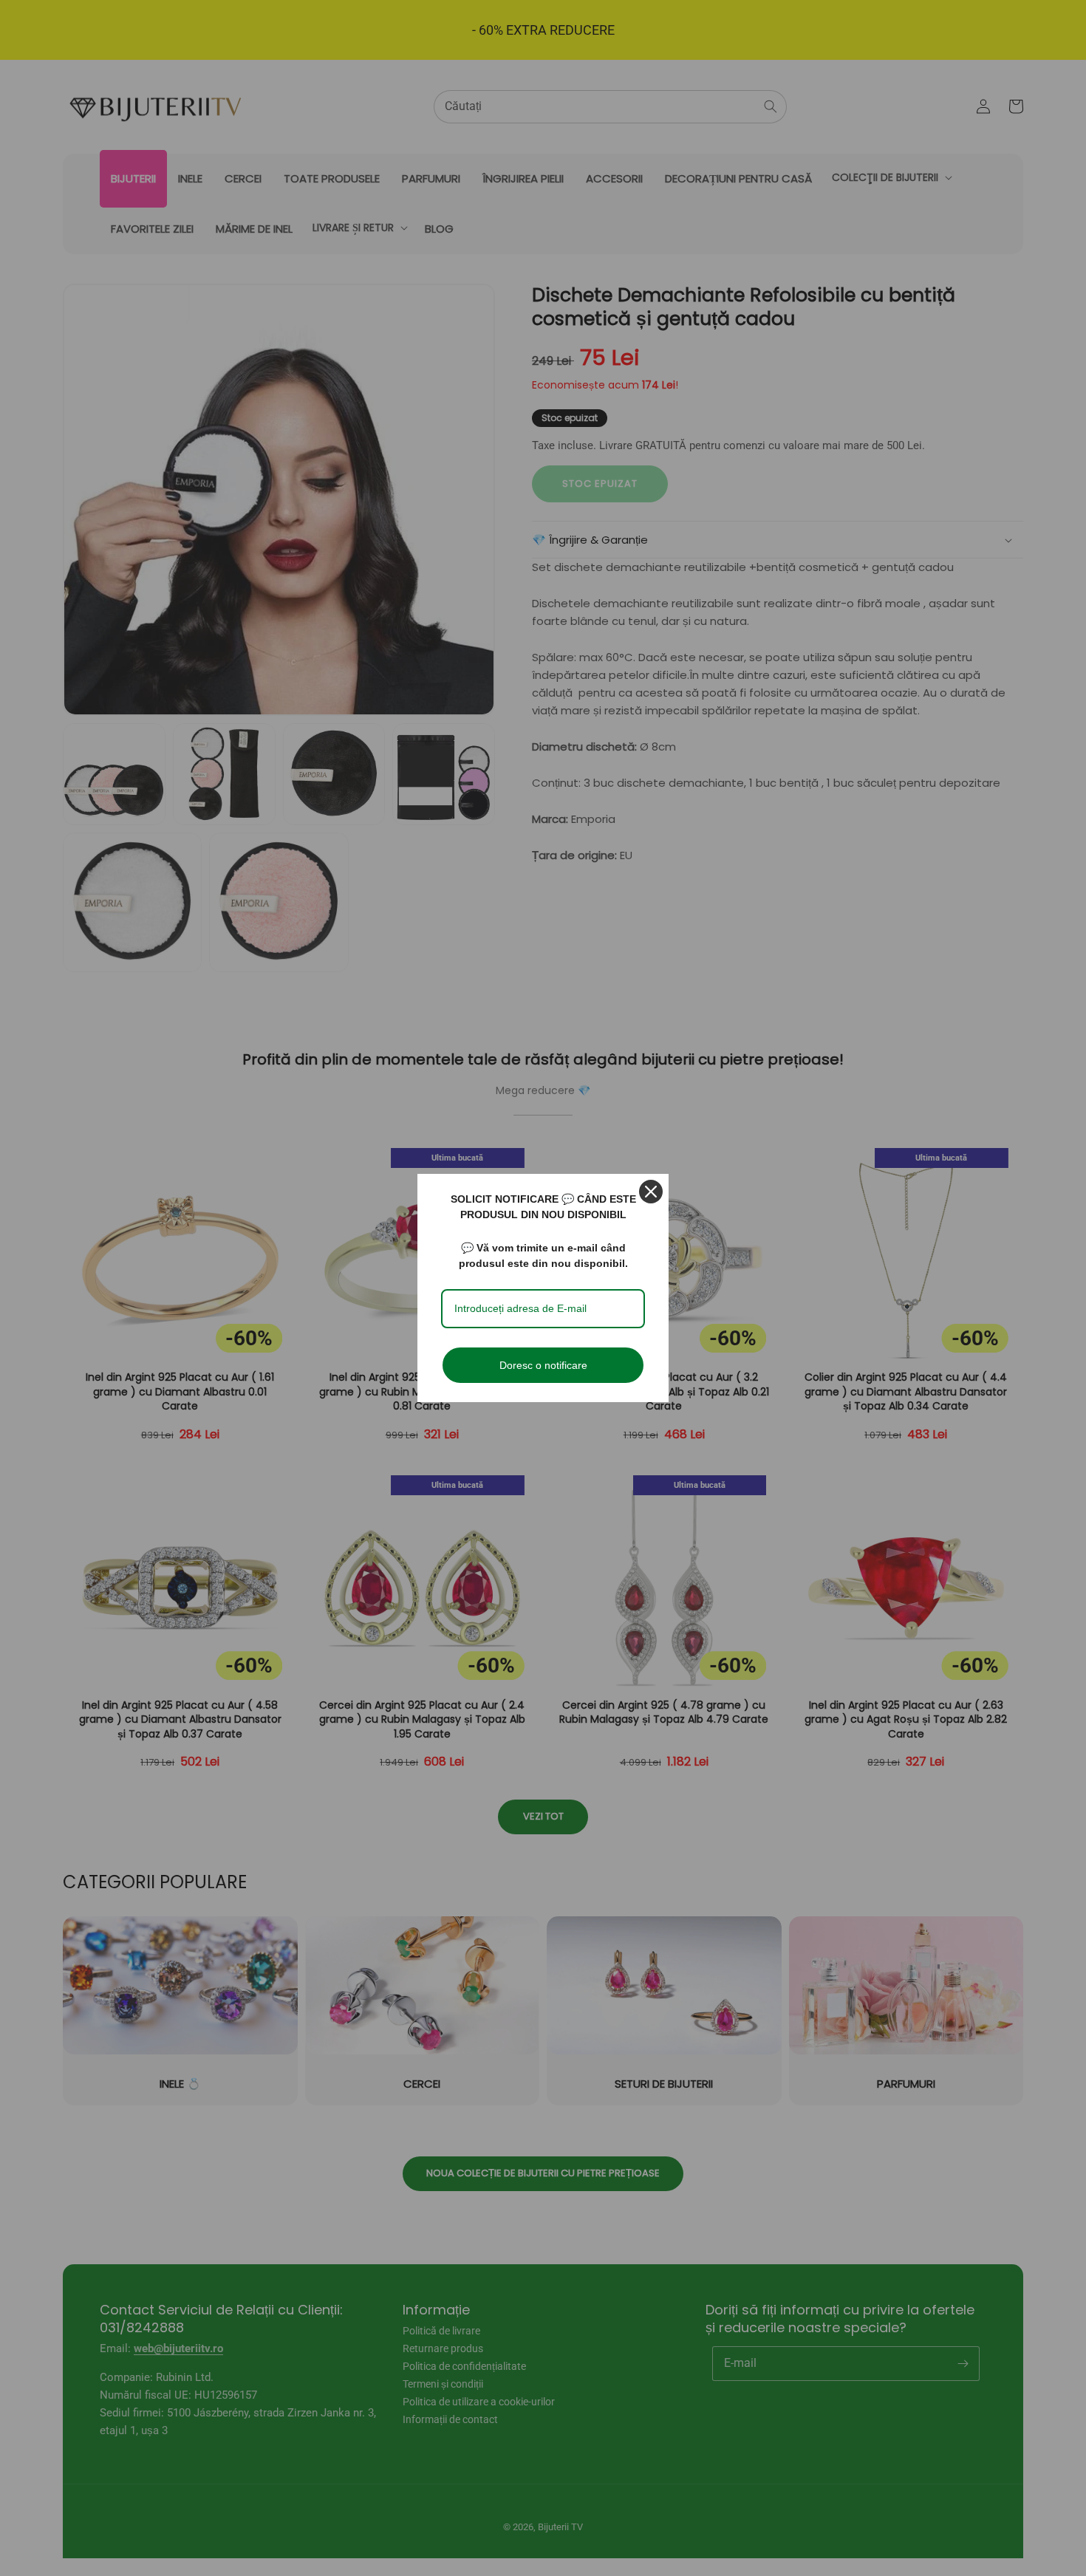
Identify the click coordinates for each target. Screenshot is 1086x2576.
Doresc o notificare (543, 1365)
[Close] (651, 1192)
